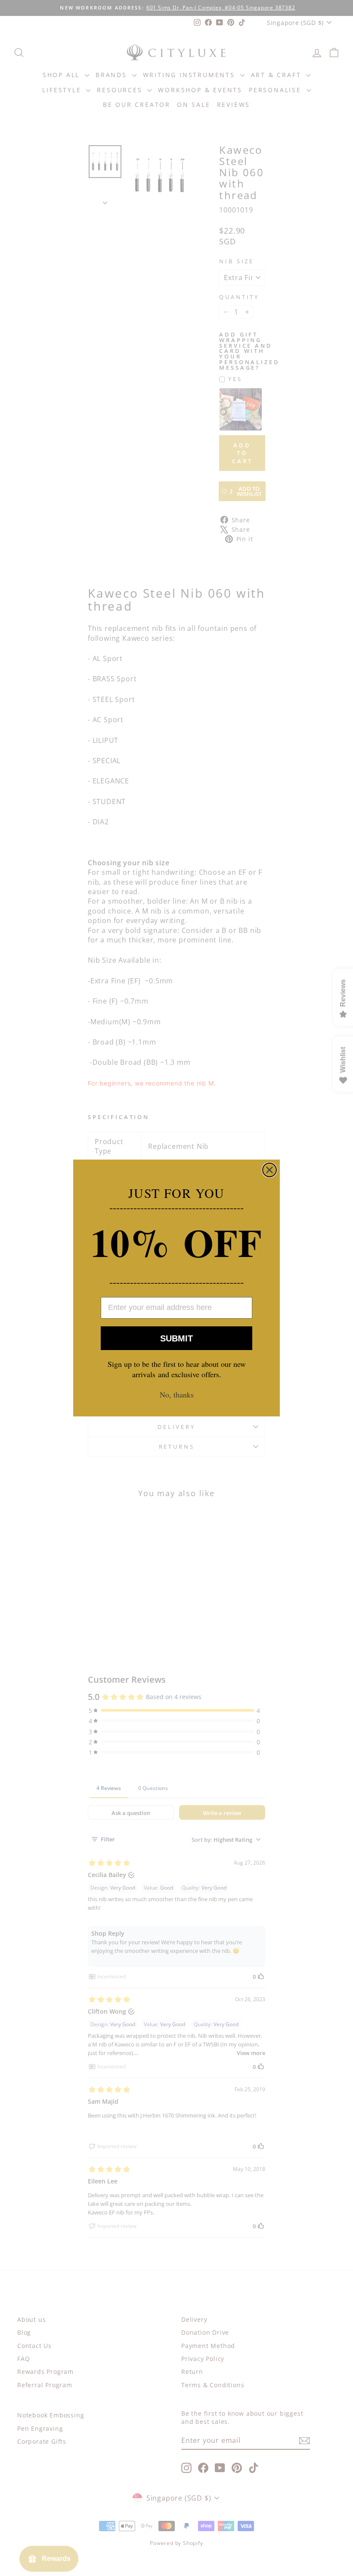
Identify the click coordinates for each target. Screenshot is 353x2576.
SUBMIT (176, 1338)
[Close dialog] (269, 1170)
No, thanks (177, 1394)
